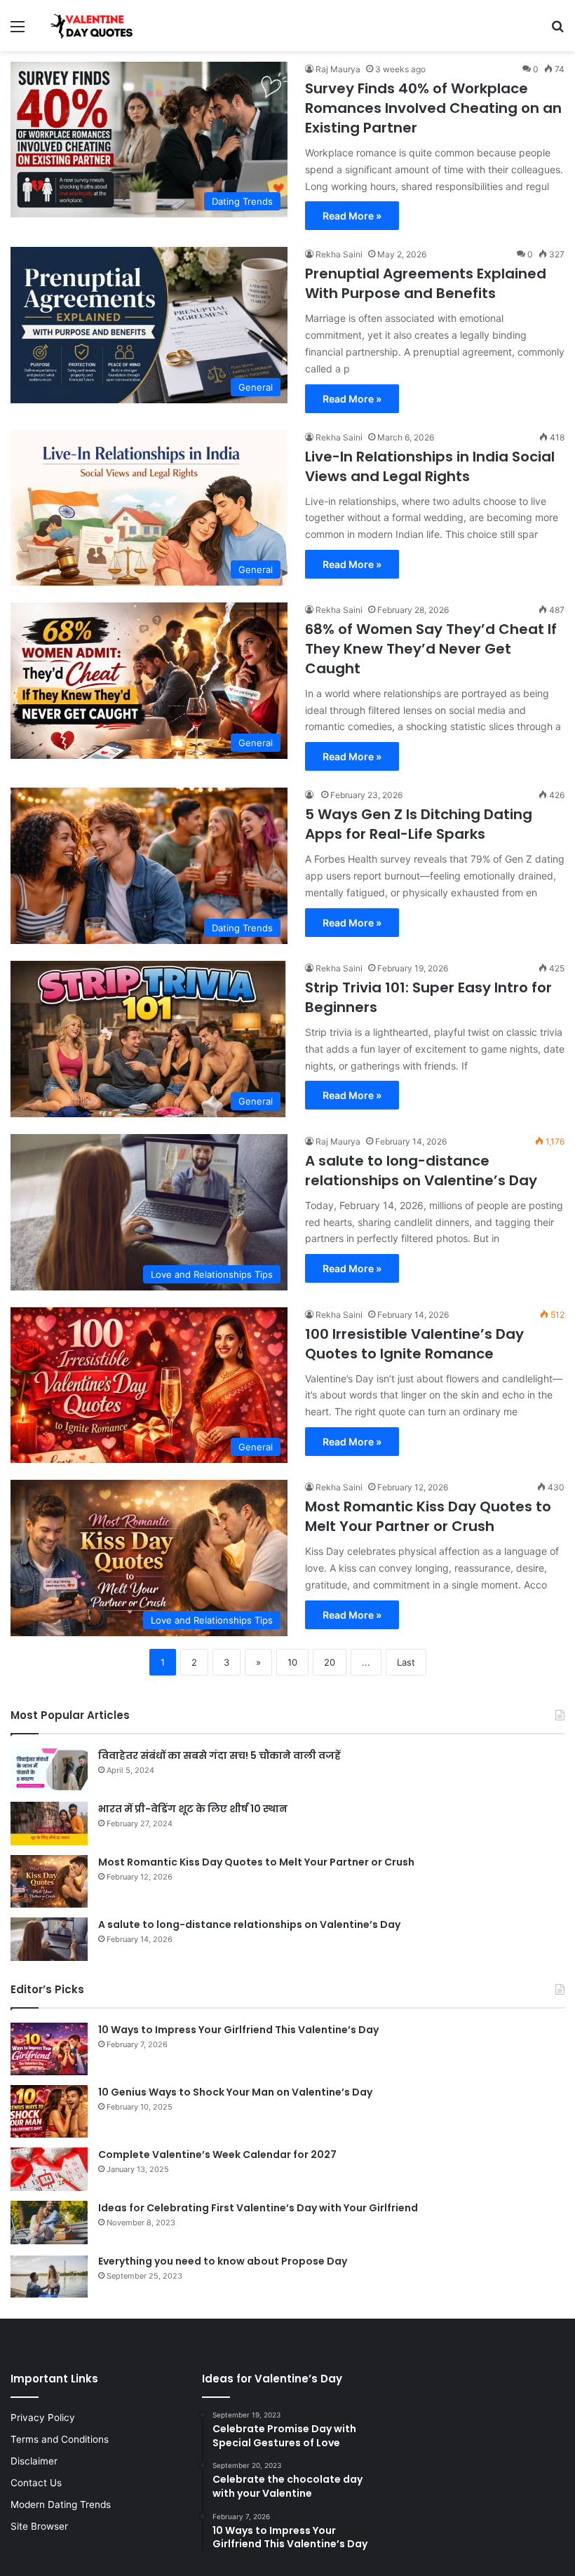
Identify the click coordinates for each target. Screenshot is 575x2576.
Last (406, 1662)
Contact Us (36, 2483)
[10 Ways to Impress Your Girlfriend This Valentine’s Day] (49, 2049)
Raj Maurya (338, 69)
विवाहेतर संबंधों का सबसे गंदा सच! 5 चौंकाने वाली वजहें (219, 1755)
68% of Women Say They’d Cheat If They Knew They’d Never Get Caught (431, 649)
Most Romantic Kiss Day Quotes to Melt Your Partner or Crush (428, 1516)
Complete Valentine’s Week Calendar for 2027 (217, 2154)
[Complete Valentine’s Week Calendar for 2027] (49, 2169)
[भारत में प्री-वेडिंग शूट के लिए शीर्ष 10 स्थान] (49, 1823)
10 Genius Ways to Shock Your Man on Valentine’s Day (235, 2092)
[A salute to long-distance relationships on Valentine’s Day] (49, 1939)
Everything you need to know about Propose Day (223, 2261)
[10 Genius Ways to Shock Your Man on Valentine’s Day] (49, 2111)
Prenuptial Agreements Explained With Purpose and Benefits (426, 283)
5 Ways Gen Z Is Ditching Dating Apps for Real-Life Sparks (419, 824)
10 (292, 1662)
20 (330, 1662)
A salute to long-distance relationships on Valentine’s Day (421, 1171)
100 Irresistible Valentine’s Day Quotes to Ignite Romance (414, 1344)
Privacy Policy (43, 2417)
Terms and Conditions (60, 2439)
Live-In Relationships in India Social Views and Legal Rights (430, 466)
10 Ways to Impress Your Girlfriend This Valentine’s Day (238, 2030)
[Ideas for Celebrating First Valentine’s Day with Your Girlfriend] (49, 2223)
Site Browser (39, 2526)
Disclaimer (34, 2461)
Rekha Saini (339, 254)
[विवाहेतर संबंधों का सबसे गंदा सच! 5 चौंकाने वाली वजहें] (49, 1770)
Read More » (352, 216)
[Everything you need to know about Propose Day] (49, 2276)
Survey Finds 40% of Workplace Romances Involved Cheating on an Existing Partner (433, 108)
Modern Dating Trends (61, 2504)
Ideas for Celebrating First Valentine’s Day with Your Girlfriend (258, 2208)
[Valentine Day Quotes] (92, 26)
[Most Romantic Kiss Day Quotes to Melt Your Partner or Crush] (49, 1881)
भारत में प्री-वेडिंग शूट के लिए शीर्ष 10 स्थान (193, 1809)
